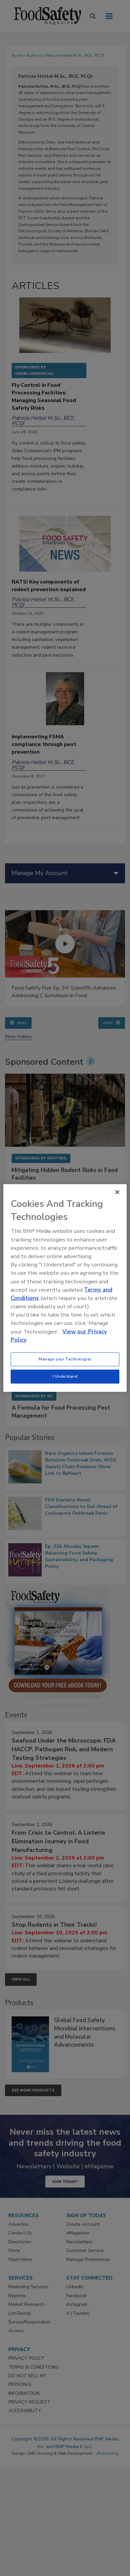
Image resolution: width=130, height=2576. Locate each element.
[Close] (117, 1192)
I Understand (65, 1376)
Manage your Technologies (65, 1359)
